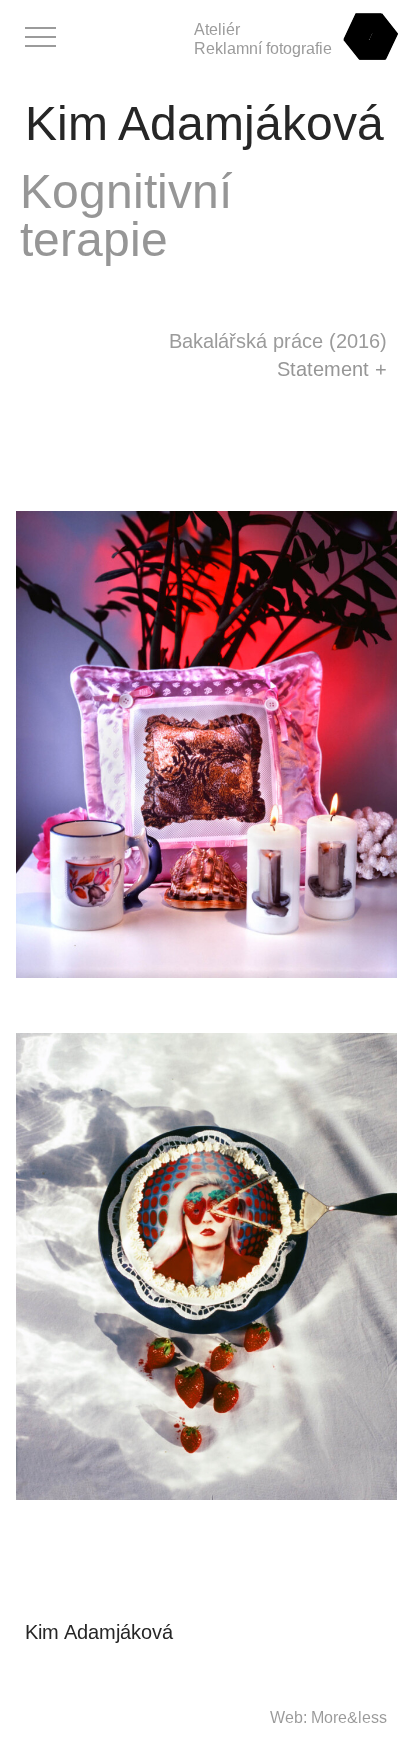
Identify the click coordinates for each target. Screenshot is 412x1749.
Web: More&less (328, 1717)
